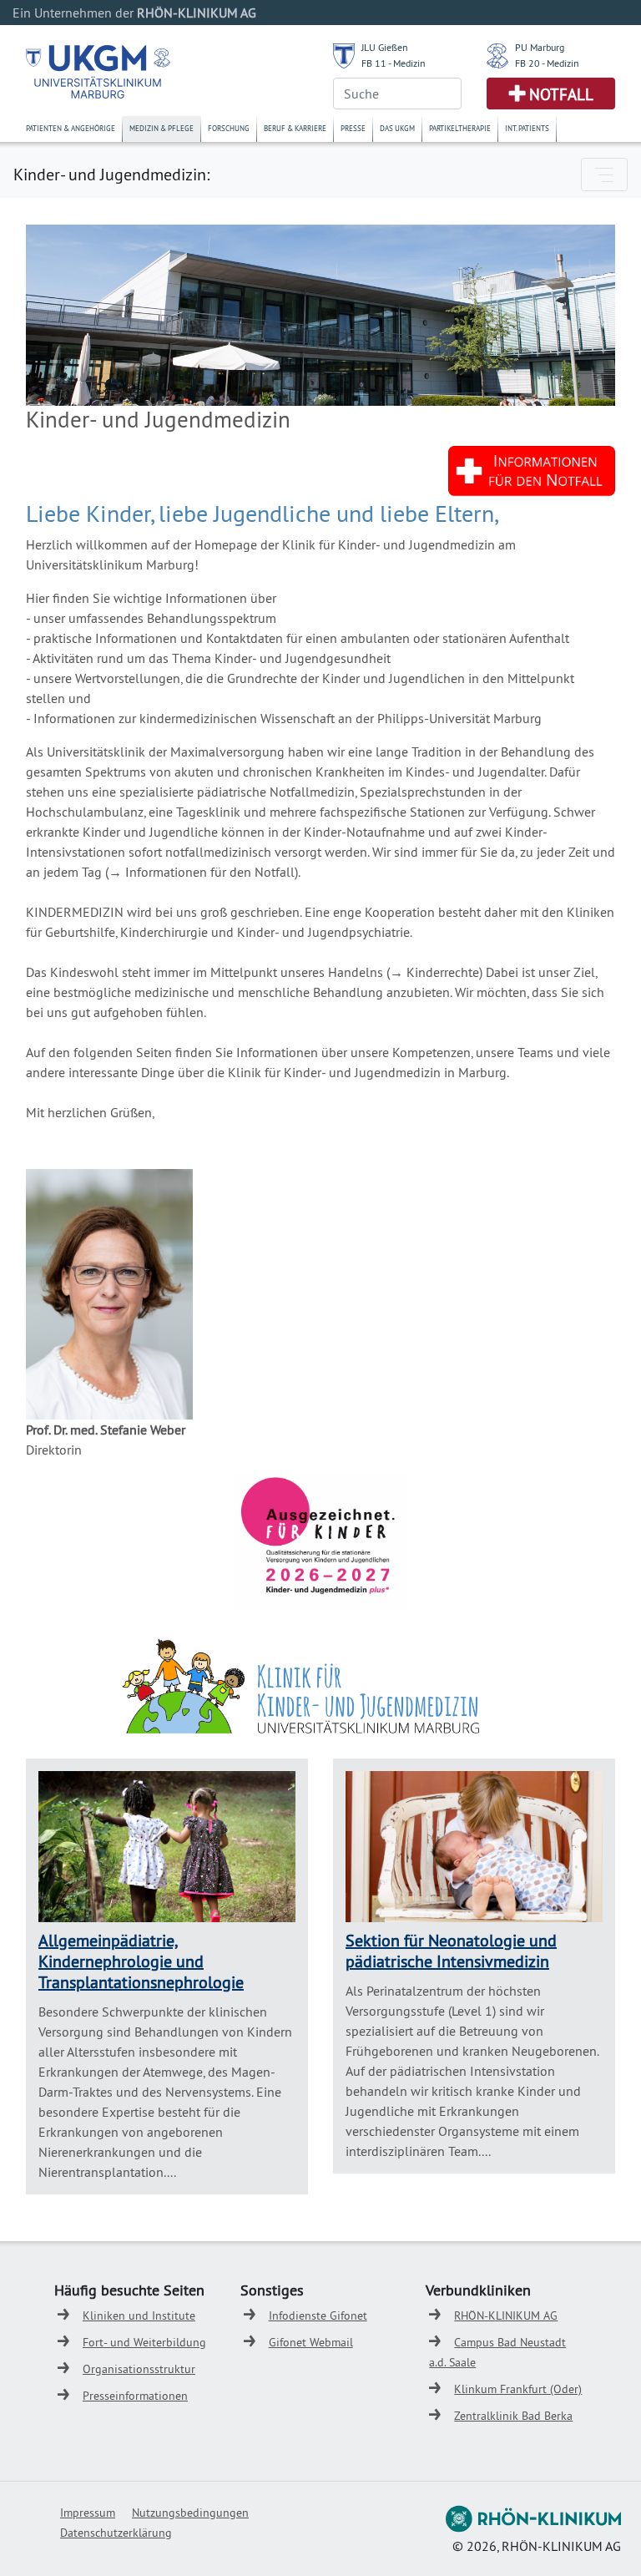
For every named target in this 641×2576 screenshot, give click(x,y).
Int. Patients (527, 128)
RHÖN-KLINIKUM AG (506, 2315)
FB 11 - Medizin (394, 63)
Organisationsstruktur (139, 2369)
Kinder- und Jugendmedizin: (111, 174)
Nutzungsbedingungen (190, 2513)
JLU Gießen (385, 47)
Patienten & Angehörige (71, 128)
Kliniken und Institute (139, 2315)
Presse (353, 128)
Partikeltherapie (460, 128)
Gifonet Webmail (311, 2342)
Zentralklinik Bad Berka (513, 2416)
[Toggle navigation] (604, 175)
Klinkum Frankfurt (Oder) (518, 2389)
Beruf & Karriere (295, 128)
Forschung (229, 128)
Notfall (561, 94)
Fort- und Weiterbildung (144, 2342)
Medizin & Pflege (162, 128)
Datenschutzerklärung (116, 2533)
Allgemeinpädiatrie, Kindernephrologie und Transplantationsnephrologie (141, 1961)
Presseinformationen (135, 2396)
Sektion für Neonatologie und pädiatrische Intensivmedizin (451, 1951)
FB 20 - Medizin (547, 63)
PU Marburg (540, 47)
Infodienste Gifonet (318, 2315)
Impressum (88, 2513)
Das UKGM (397, 128)
